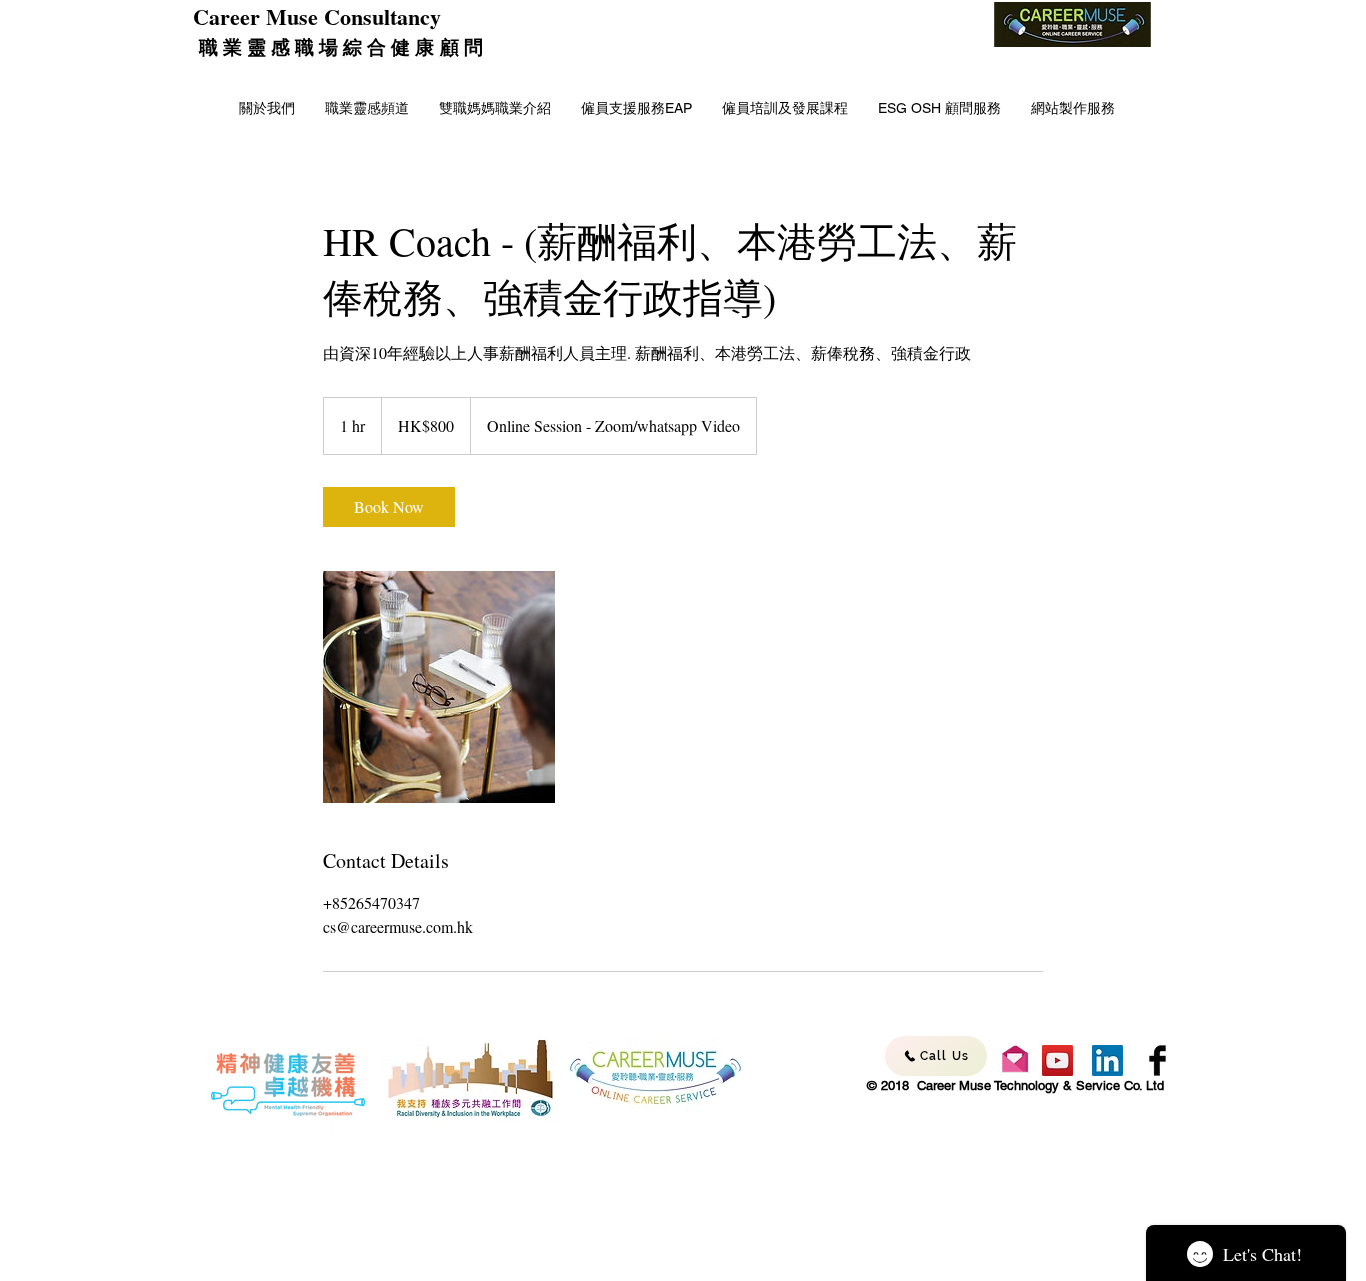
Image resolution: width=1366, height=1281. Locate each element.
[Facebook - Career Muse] (1157, 1060)
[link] (389, 507)
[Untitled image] (439, 687)
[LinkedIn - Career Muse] (1107, 1060)
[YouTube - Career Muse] (1057, 1060)
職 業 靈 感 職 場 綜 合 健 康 (316, 46)
